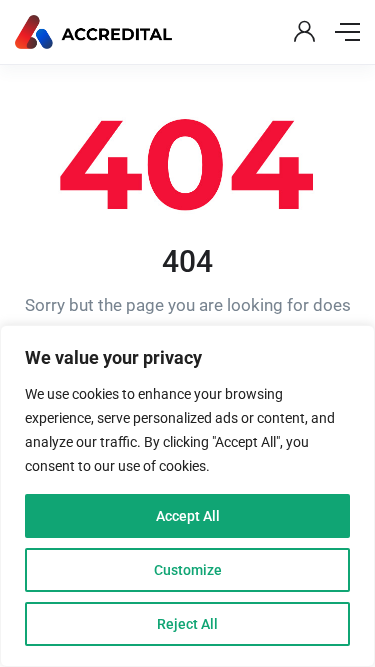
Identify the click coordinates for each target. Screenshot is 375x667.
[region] (187, 496)
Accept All (188, 516)
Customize (188, 570)
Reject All (187, 624)
